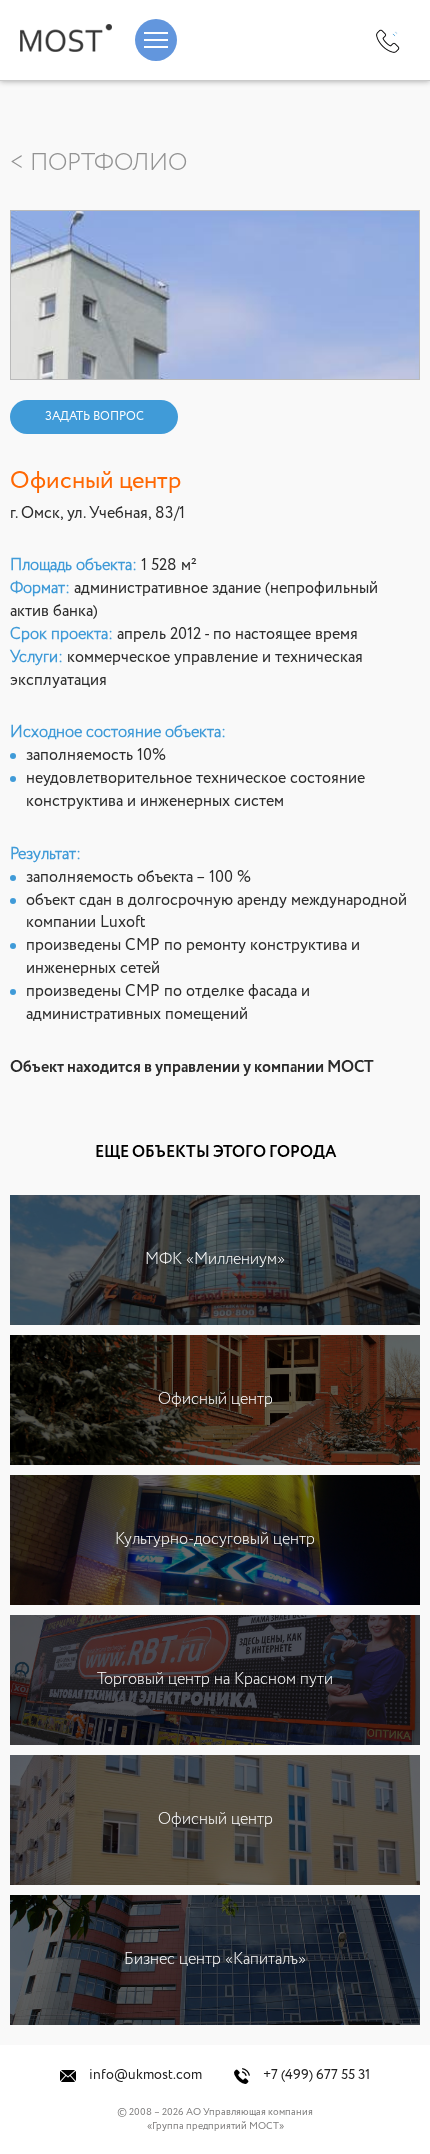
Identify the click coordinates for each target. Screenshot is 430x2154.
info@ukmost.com (144, 2075)
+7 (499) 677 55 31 (315, 2075)
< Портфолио (98, 163)
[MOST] (66, 38)
